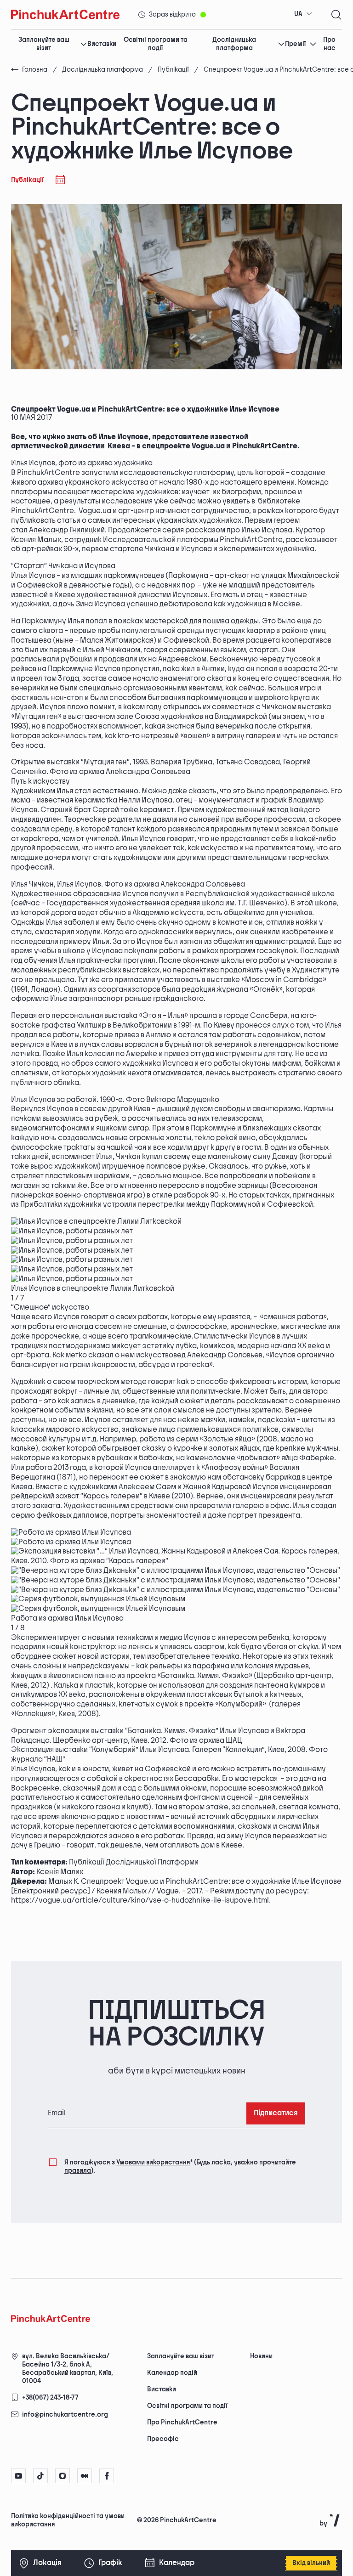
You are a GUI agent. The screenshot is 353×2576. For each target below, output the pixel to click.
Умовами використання (153, 2162)
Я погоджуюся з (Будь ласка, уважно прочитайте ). (180, 2166)
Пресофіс (163, 2439)
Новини (261, 2356)
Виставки (102, 44)
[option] (176, 1222)
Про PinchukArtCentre (182, 2422)
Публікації (173, 70)
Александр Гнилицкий (66, 530)
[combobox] (303, 14)
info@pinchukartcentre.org (65, 2415)
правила (78, 2171)
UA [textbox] (298, 14)
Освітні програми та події (156, 44)
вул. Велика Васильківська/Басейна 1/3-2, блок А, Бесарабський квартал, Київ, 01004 (68, 2369)
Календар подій (172, 2373)
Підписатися (276, 2113)
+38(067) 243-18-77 (50, 2398)
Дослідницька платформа (234, 44)
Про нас (329, 44)
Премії (295, 44)
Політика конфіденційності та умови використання (68, 2520)
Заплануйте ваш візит (44, 44)
